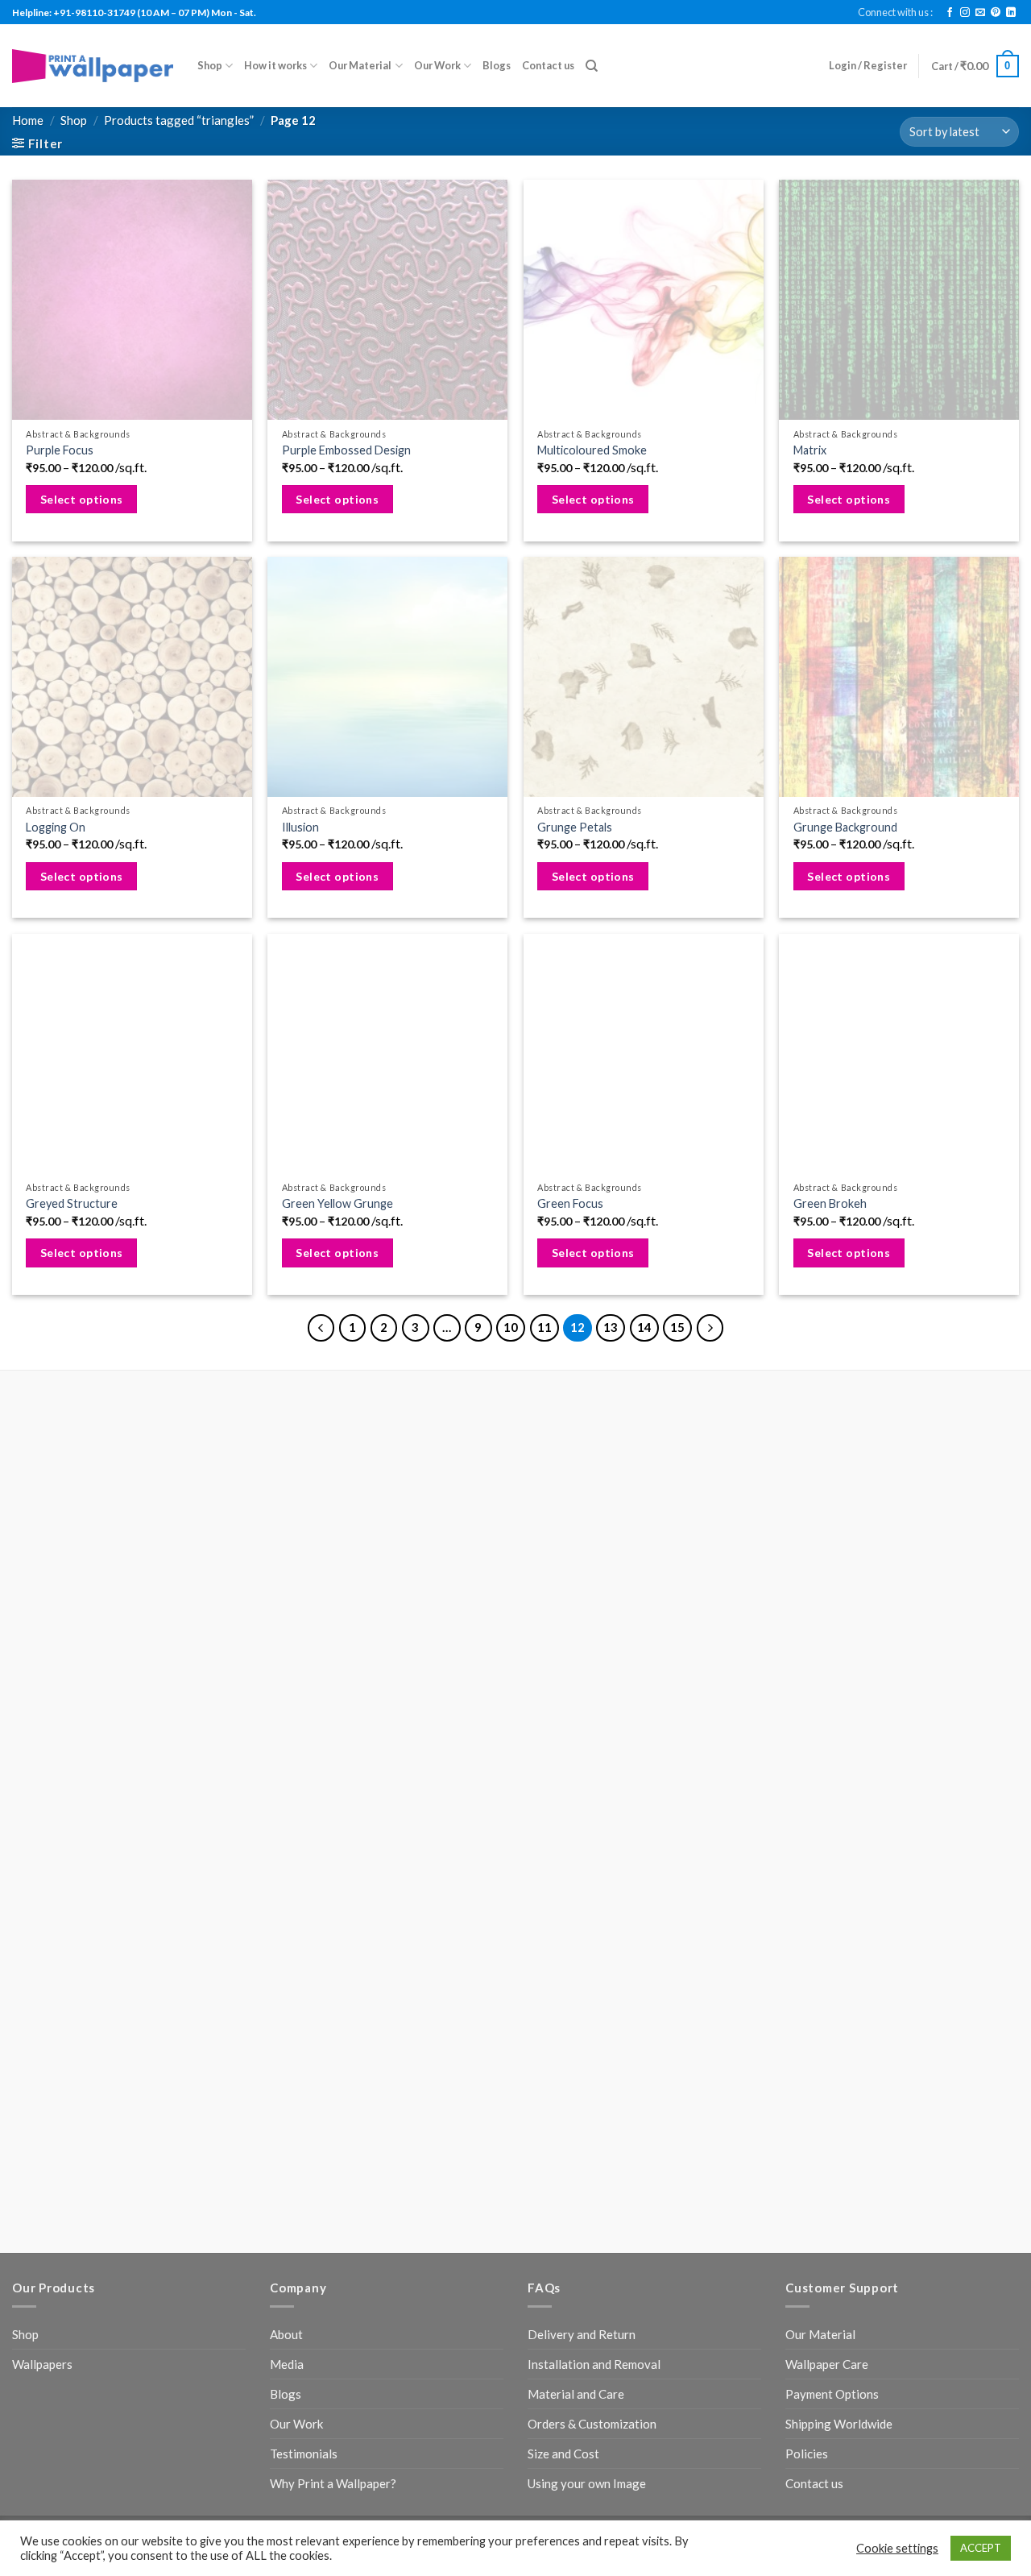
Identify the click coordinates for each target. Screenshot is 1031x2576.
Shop (210, 65)
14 (644, 1327)
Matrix (810, 450)
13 (611, 1327)
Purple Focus (60, 450)
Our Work (437, 65)
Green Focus (570, 1203)
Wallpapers (42, 2364)
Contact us (548, 65)
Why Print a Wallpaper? (333, 2483)
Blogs (497, 65)
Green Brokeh (830, 1203)
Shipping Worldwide (839, 2424)
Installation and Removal (594, 2364)
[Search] (592, 66)
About (286, 2334)
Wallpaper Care (827, 2364)
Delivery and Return (582, 2334)
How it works (275, 65)
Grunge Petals (575, 827)
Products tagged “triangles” (179, 120)
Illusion (300, 827)
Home (28, 120)
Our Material (360, 65)
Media (287, 2364)
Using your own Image (587, 2483)
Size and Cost (563, 2454)
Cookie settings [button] (897, 2548)
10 (511, 1327)
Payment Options (832, 2394)
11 (544, 1327)
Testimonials (304, 2454)
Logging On (56, 827)
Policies (807, 2454)
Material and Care (576, 2394)
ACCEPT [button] (981, 2548)
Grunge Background (845, 827)
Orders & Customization (592, 2424)
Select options (82, 499)
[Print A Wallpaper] (93, 66)
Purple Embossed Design (346, 450)
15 (677, 1327)
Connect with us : (895, 12)
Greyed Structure (72, 1203)
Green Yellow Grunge (337, 1203)
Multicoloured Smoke (592, 450)
